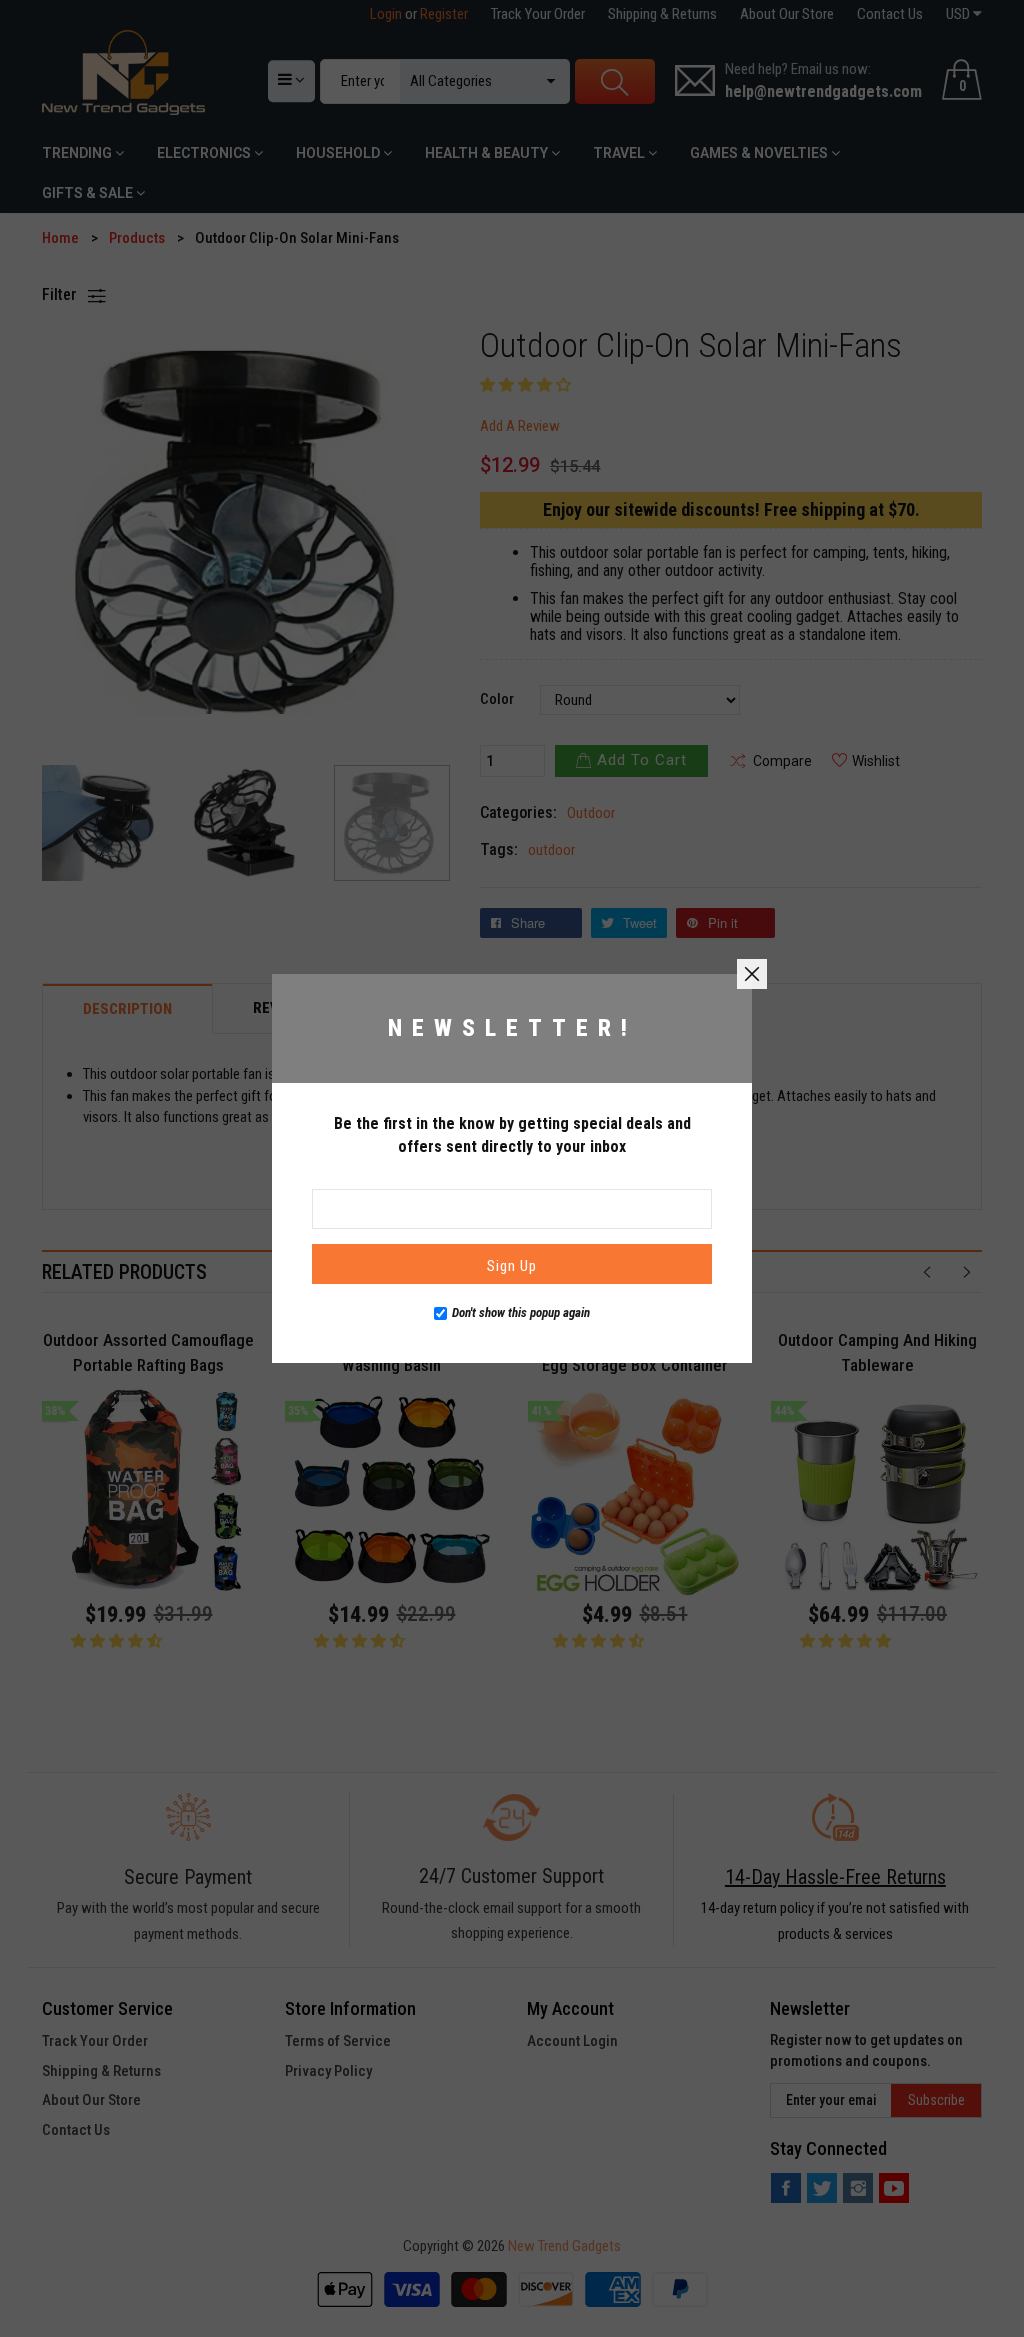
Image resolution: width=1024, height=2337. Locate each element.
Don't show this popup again (521, 1312)
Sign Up (512, 1266)
